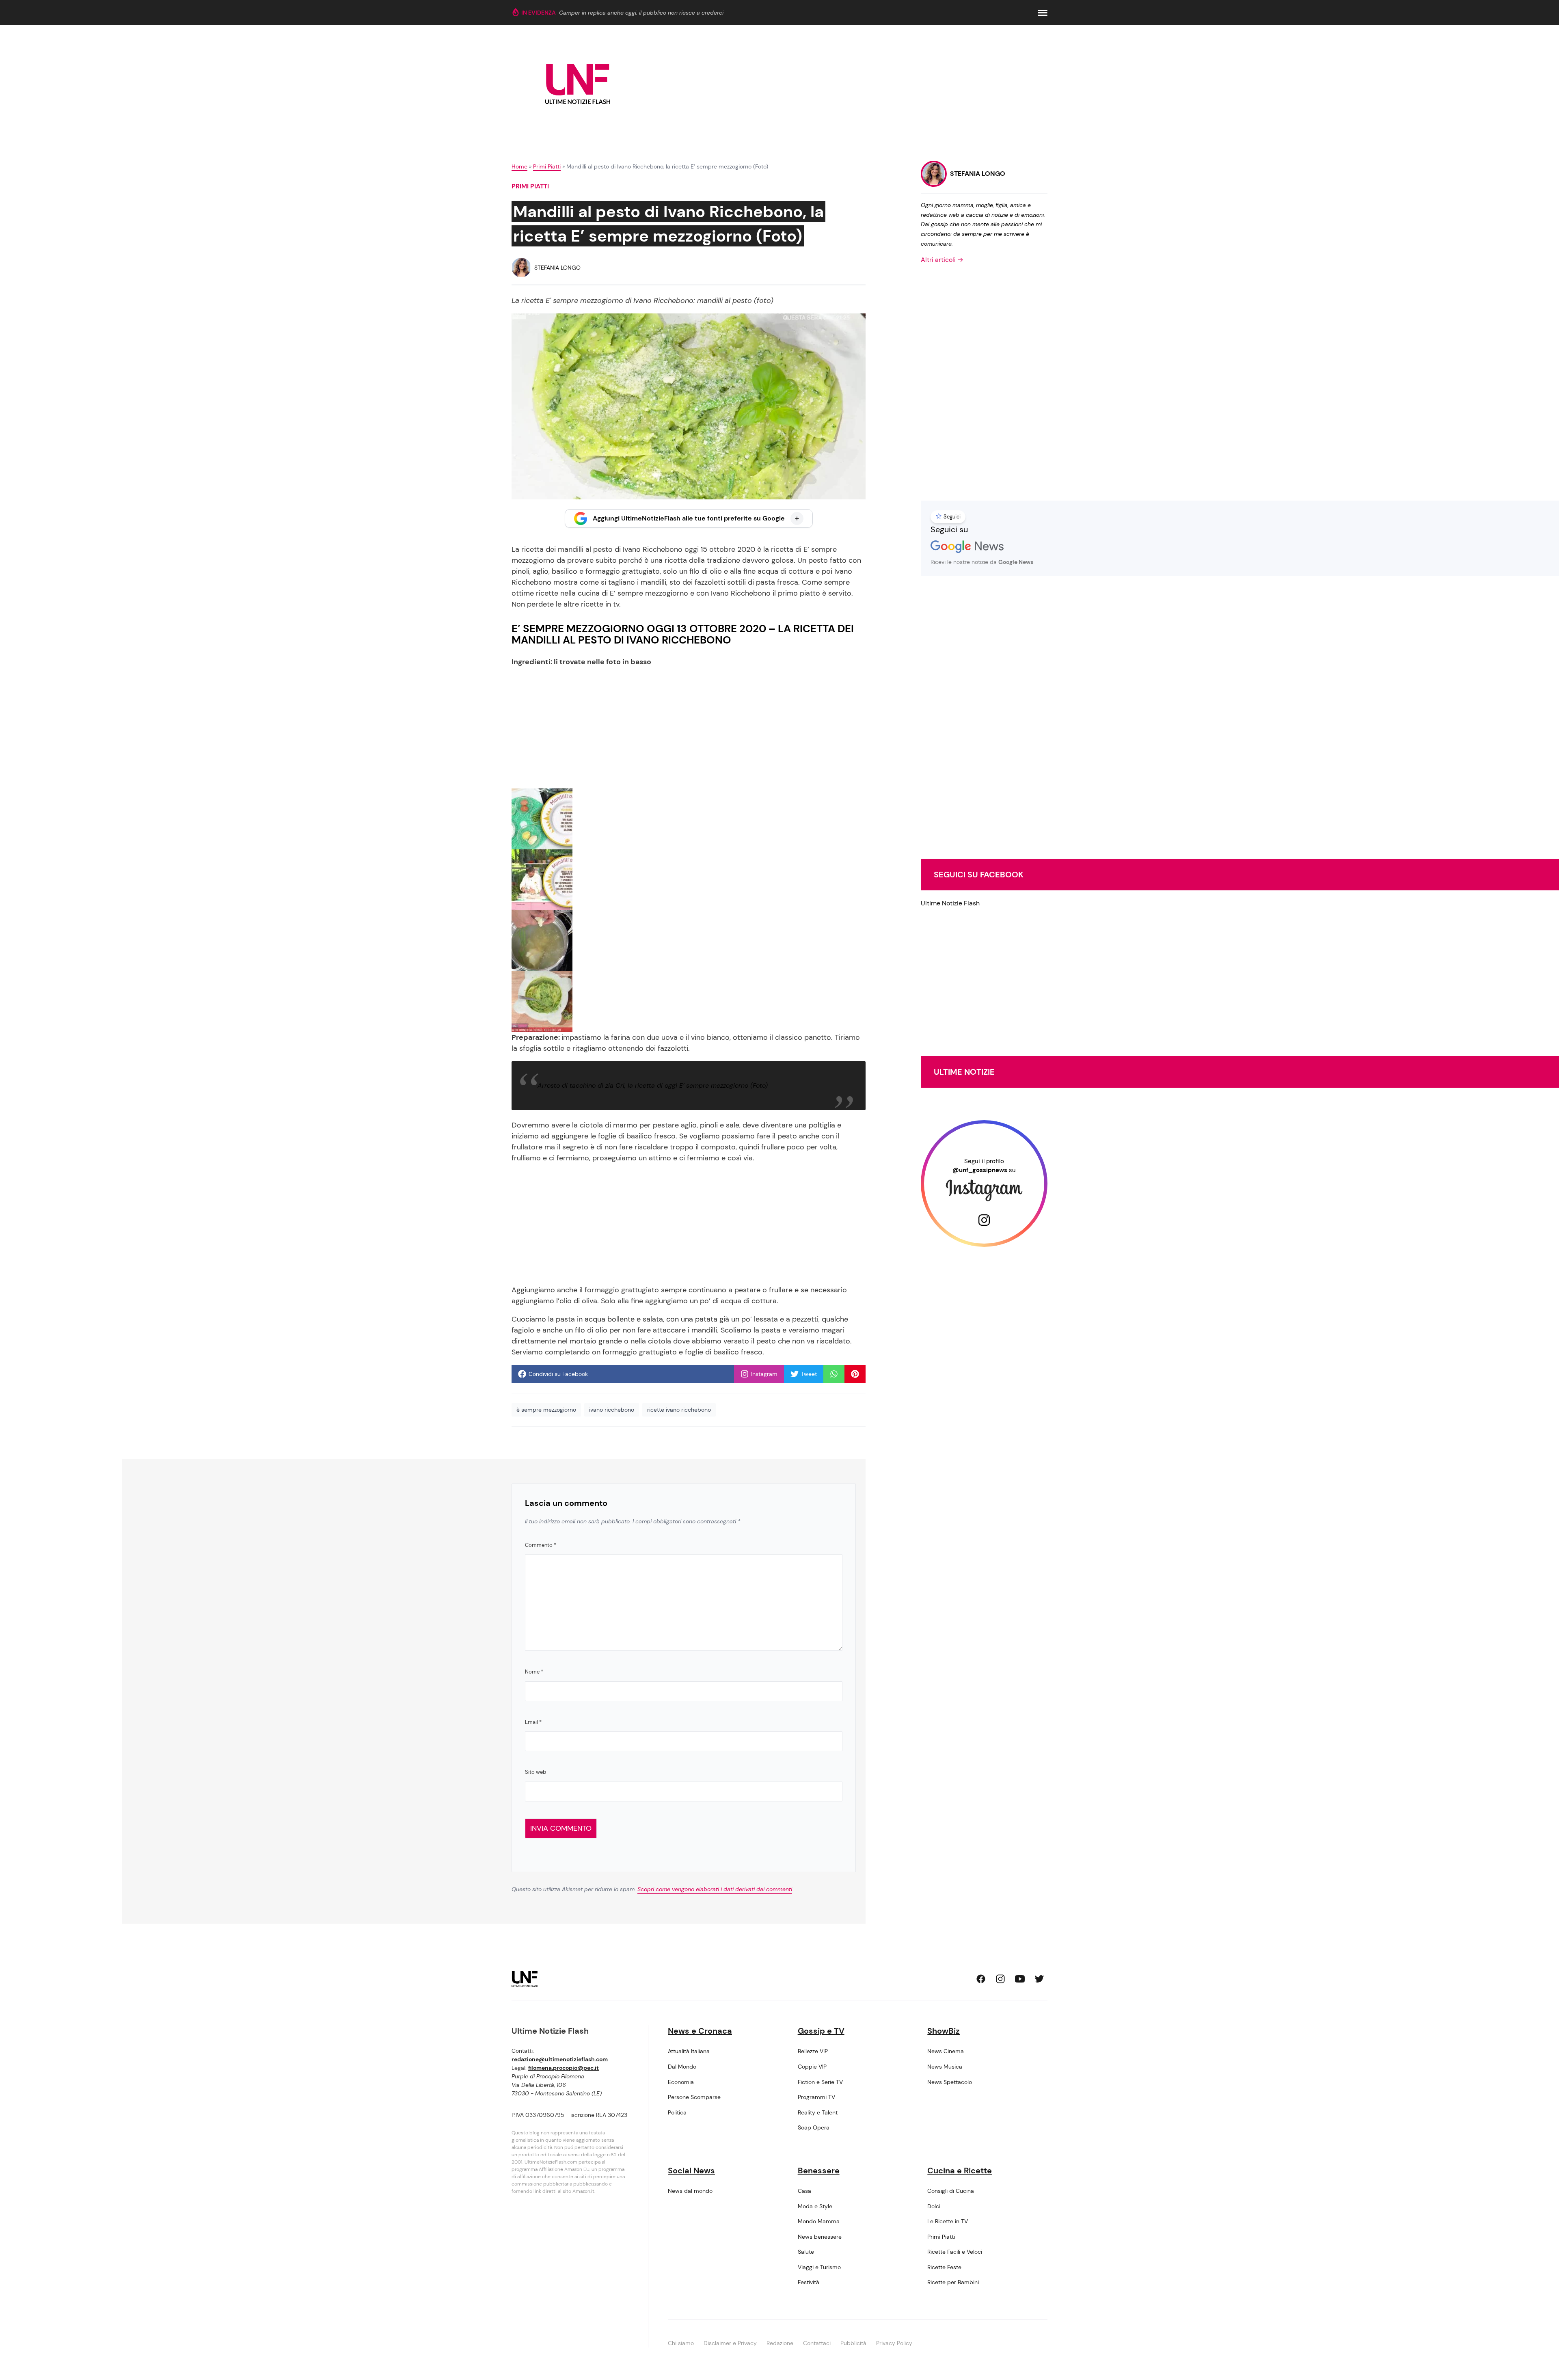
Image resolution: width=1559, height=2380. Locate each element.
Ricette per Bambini (953, 2282)
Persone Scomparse (694, 2097)
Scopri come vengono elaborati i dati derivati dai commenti (715, 1889)
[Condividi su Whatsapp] (834, 1374)
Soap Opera (814, 2127)
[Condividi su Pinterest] (855, 1374)
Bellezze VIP (813, 2051)
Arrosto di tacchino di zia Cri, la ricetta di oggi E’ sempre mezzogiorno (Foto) (653, 1085)
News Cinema (946, 2051)
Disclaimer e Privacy (730, 2343)
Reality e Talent (818, 2112)
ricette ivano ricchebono (679, 1410)
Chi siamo (681, 2343)
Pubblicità (853, 2343)
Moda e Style (815, 2206)
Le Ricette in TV (948, 2221)
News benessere (820, 2237)
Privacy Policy (894, 2343)
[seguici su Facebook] (981, 1979)
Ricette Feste (944, 2267)
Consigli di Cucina (951, 2191)
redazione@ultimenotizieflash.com (560, 2059)
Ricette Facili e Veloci (955, 2252)
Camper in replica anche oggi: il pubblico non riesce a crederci (641, 13)
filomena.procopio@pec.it (564, 2068)
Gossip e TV (821, 2031)
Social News (691, 2171)
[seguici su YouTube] (1020, 1979)
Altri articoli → (942, 260)
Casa (804, 2191)
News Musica (945, 2067)
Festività (809, 2282)
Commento (541, 1545)
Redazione (780, 2343)
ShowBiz (944, 2031)
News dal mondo (690, 2191)
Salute (806, 2252)
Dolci (934, 2206)
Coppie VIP (812, 2067)
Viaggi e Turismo (819, 2267)
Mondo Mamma (819, 2221)
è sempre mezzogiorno (546, 1410)
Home (519, 166)
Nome (534, 1672)
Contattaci (817, 2343)
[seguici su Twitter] (1039, 1979)
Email (533, 1722)
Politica (677, 2112)
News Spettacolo (950, 2082)
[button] (1043, 13)
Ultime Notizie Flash (950, 903)
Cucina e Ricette (960, 2171)
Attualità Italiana (689, 2051)
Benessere (819, 2171)
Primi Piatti (547, 166)
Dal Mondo (682, 2067)
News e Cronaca (700, 2031)
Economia (681, 2082)
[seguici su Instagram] (1000, 1979)
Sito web (536, 1772)
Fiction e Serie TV (820, 2082)
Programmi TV (816, 2097)
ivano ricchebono (612, 1410)
